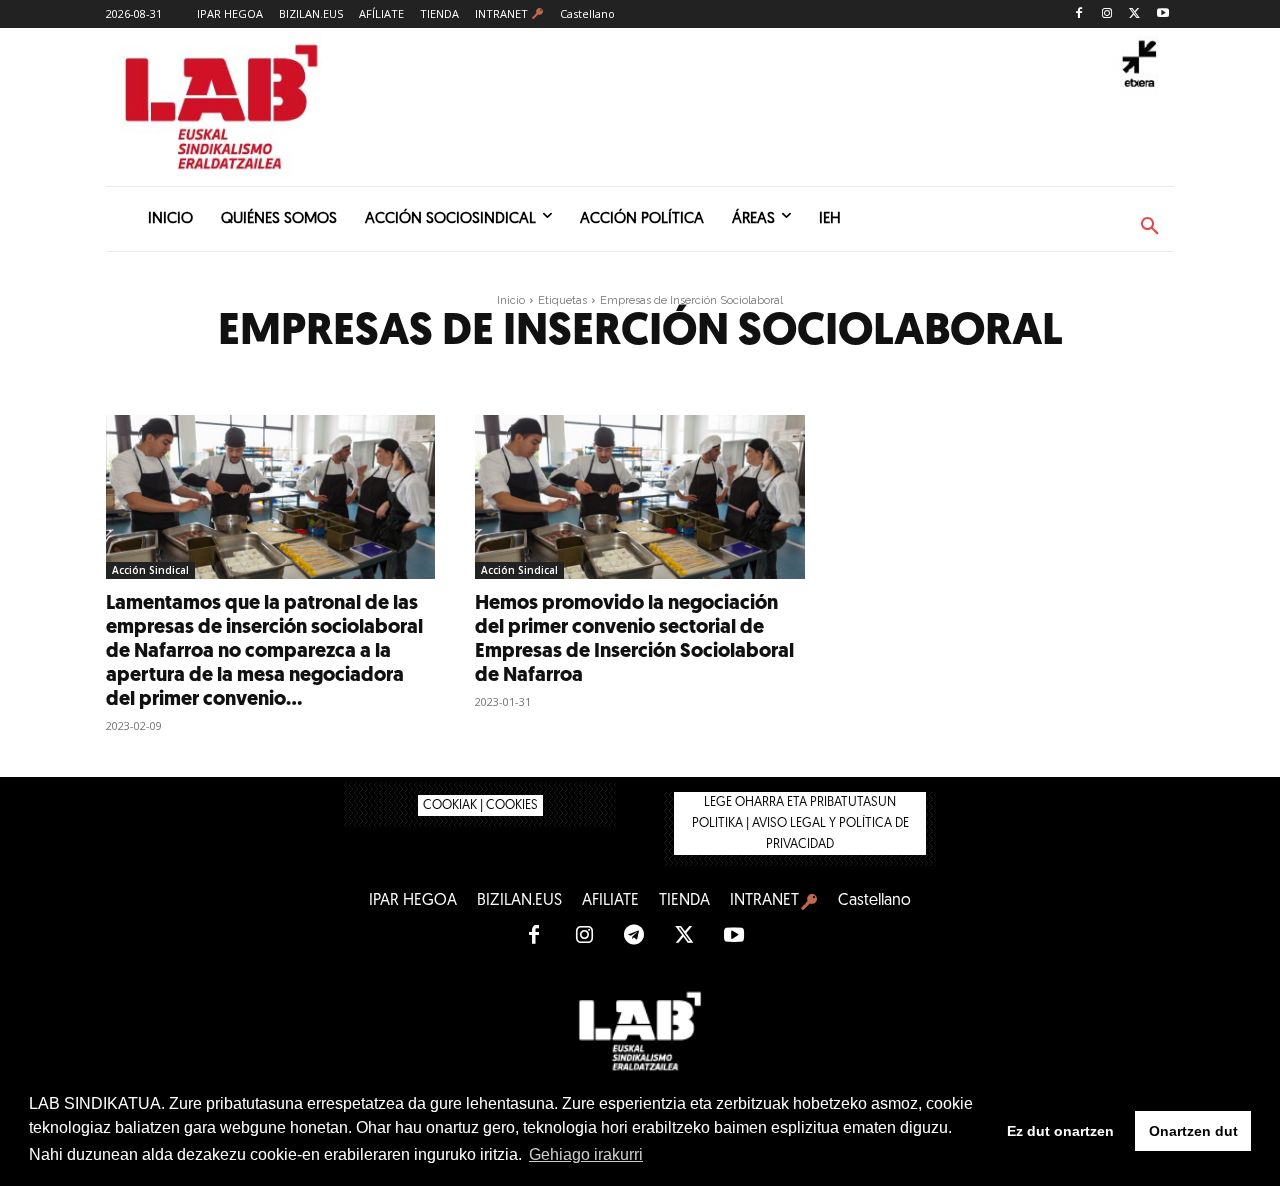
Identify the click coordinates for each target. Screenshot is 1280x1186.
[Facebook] (1079, 14)
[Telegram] (634, 936)
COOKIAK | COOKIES (480, 805)
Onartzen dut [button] (1193, 1131)
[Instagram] (1107, 14)
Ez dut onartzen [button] (1060, 1131)
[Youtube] (1162, 14)
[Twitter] (1134, 14)
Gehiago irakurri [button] (586, 1154)
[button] (1150, 227)
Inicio (511, 300)
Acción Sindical (150, 570)
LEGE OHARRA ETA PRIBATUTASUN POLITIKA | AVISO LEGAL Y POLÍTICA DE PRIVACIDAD (800, 823)
